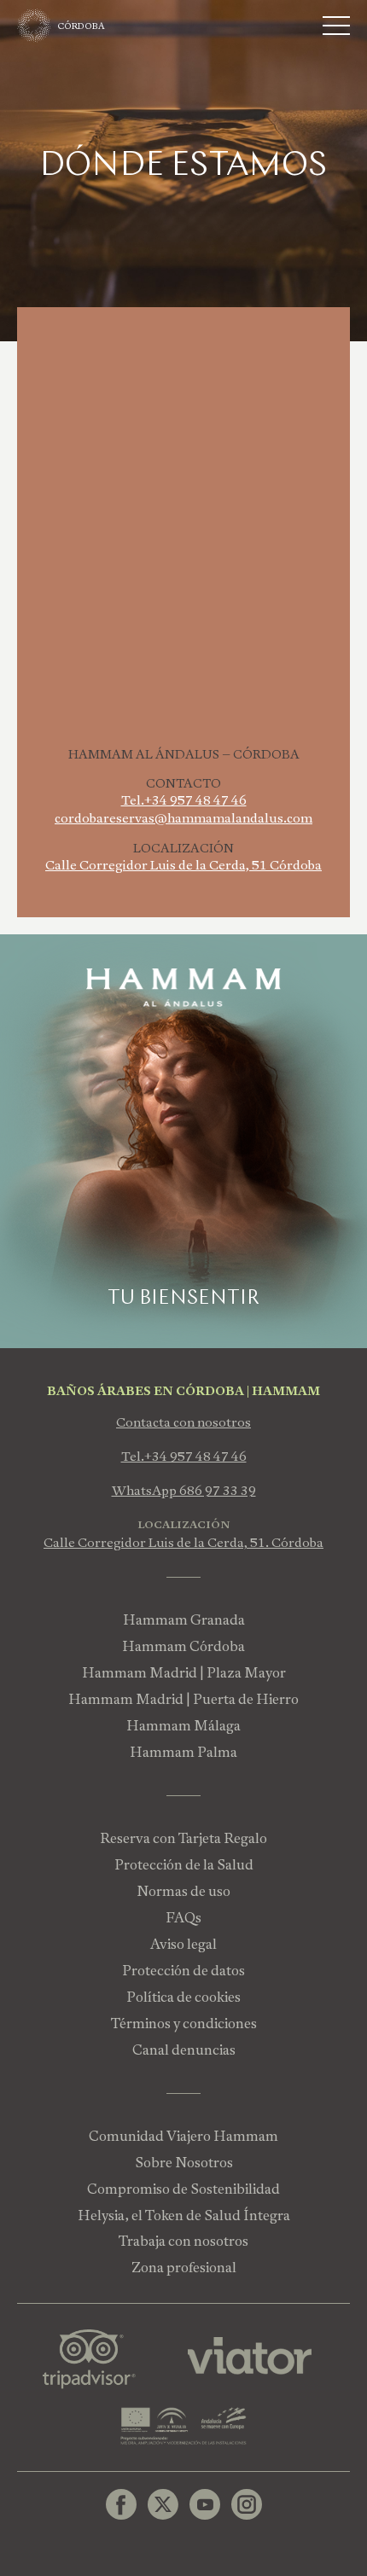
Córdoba (82, 26)
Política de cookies (183, 1997)
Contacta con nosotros (183, 1422)
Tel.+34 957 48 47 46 (184, 800)
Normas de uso (183, 1891)
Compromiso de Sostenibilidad (183, 2189)
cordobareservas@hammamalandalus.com (183, 818)
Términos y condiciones (184, 2024)
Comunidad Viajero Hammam (183, 2136)
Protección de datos (183, 1971)
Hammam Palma (183, 1752)
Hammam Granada (184, 1620)
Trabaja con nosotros (183, 2241)
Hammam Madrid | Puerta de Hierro (183, 1699)
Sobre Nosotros (184, 2163)
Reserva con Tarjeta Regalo (183, 1838)
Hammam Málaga (183, 1726)
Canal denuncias (184, 2050)
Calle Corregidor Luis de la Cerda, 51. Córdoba (183, 1543)
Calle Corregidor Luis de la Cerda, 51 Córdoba (183, 865)
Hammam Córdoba (183, 1646)
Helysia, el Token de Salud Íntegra (184, 2215)
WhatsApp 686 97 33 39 (184, 1491)
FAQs (183, 1918)
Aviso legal (183, 1944)
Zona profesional (184, 2268)
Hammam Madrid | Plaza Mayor (184, 1673)
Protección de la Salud (184, 1865)
